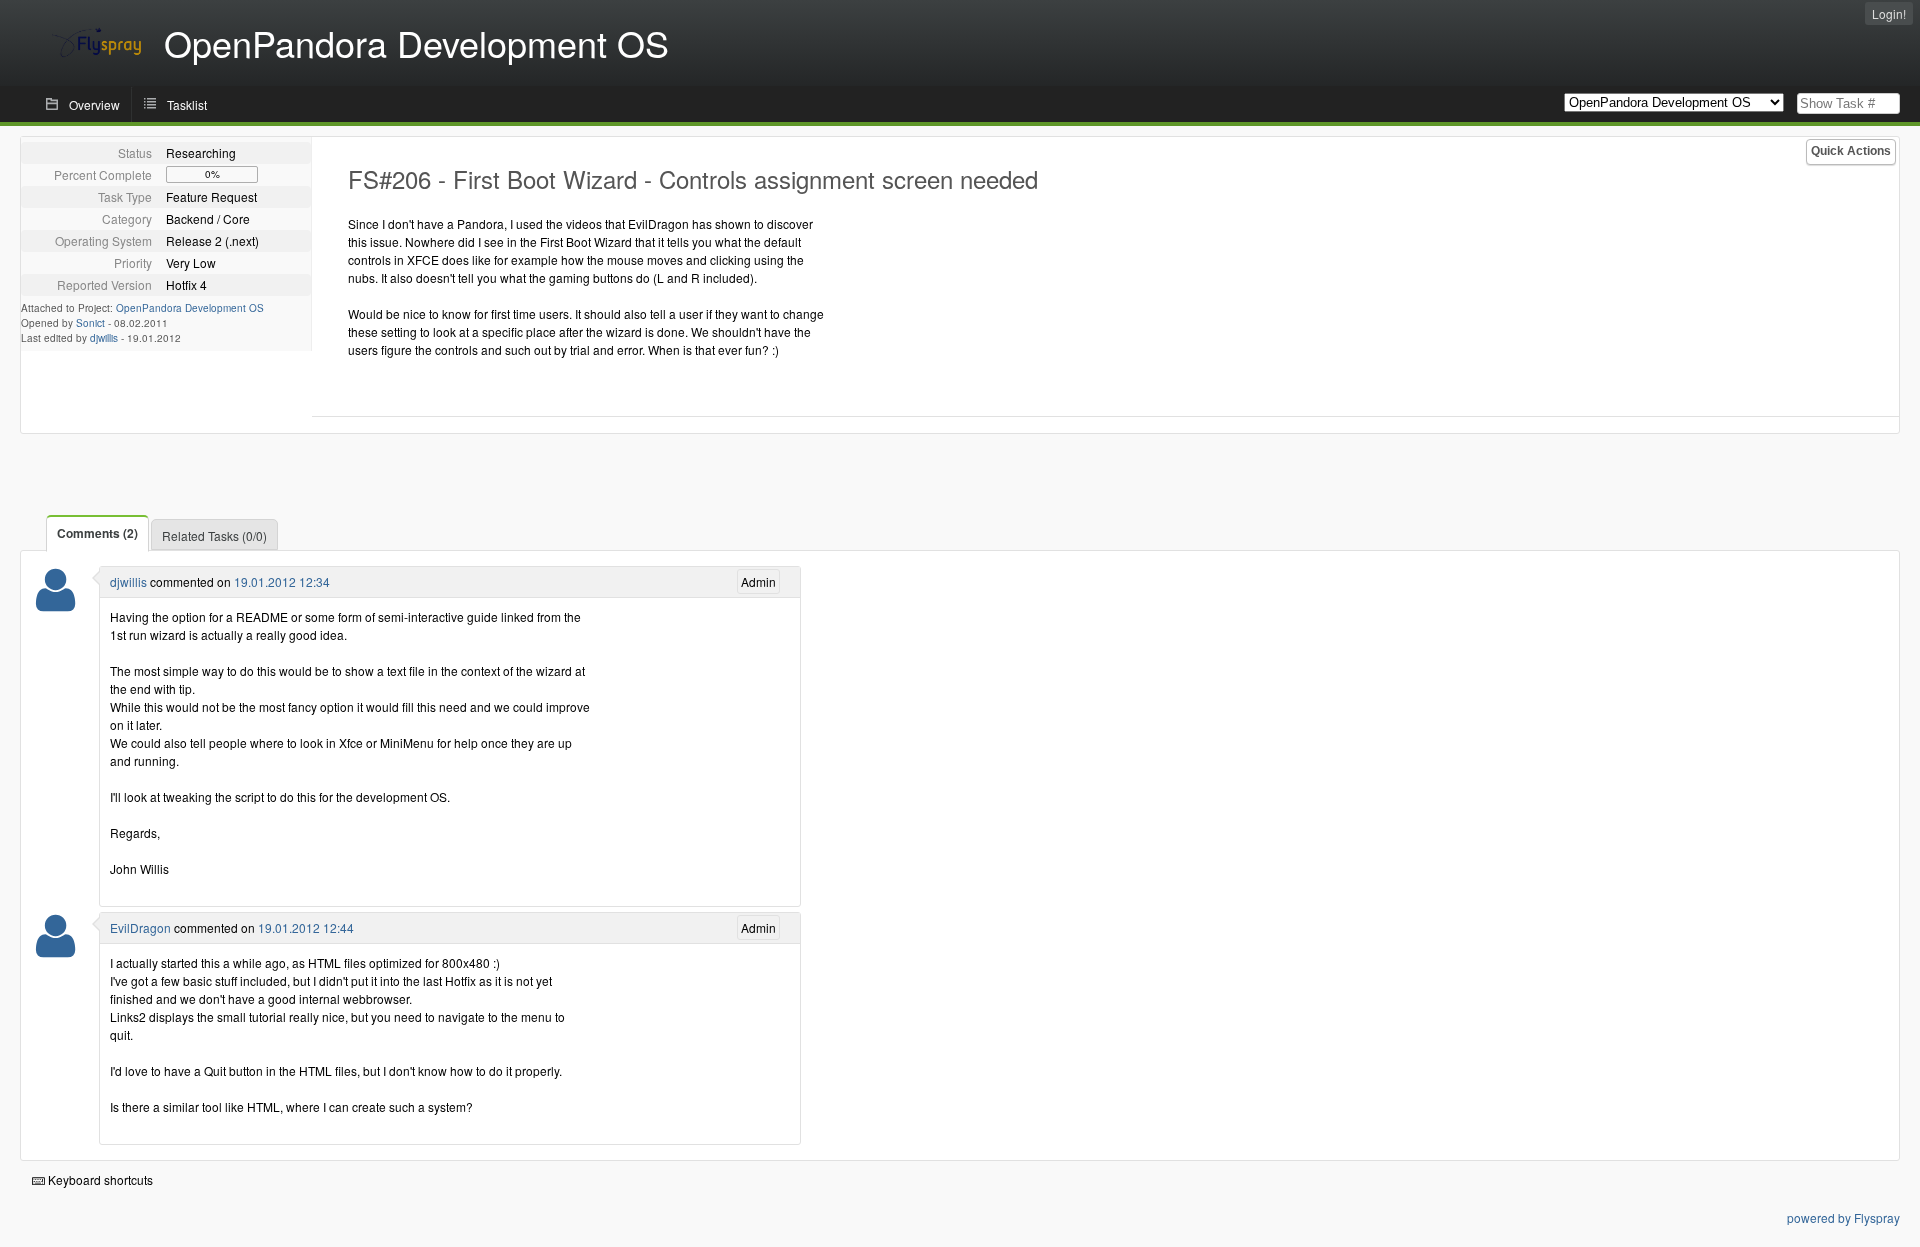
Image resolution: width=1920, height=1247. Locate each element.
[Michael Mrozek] (55, 948)
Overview (94, 104)
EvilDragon (140, 927)
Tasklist (187, 104)
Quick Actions (1851, 151)
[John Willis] (55, 602)
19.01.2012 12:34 (282, 581)
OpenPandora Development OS (190, 308)
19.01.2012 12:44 (306, 927)
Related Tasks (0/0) (214, 535)
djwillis (104, 338)
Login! (1889, 13)
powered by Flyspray (1843, 1217)
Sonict (90, 323)
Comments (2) (97, 533)
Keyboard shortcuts (99, 1179)
